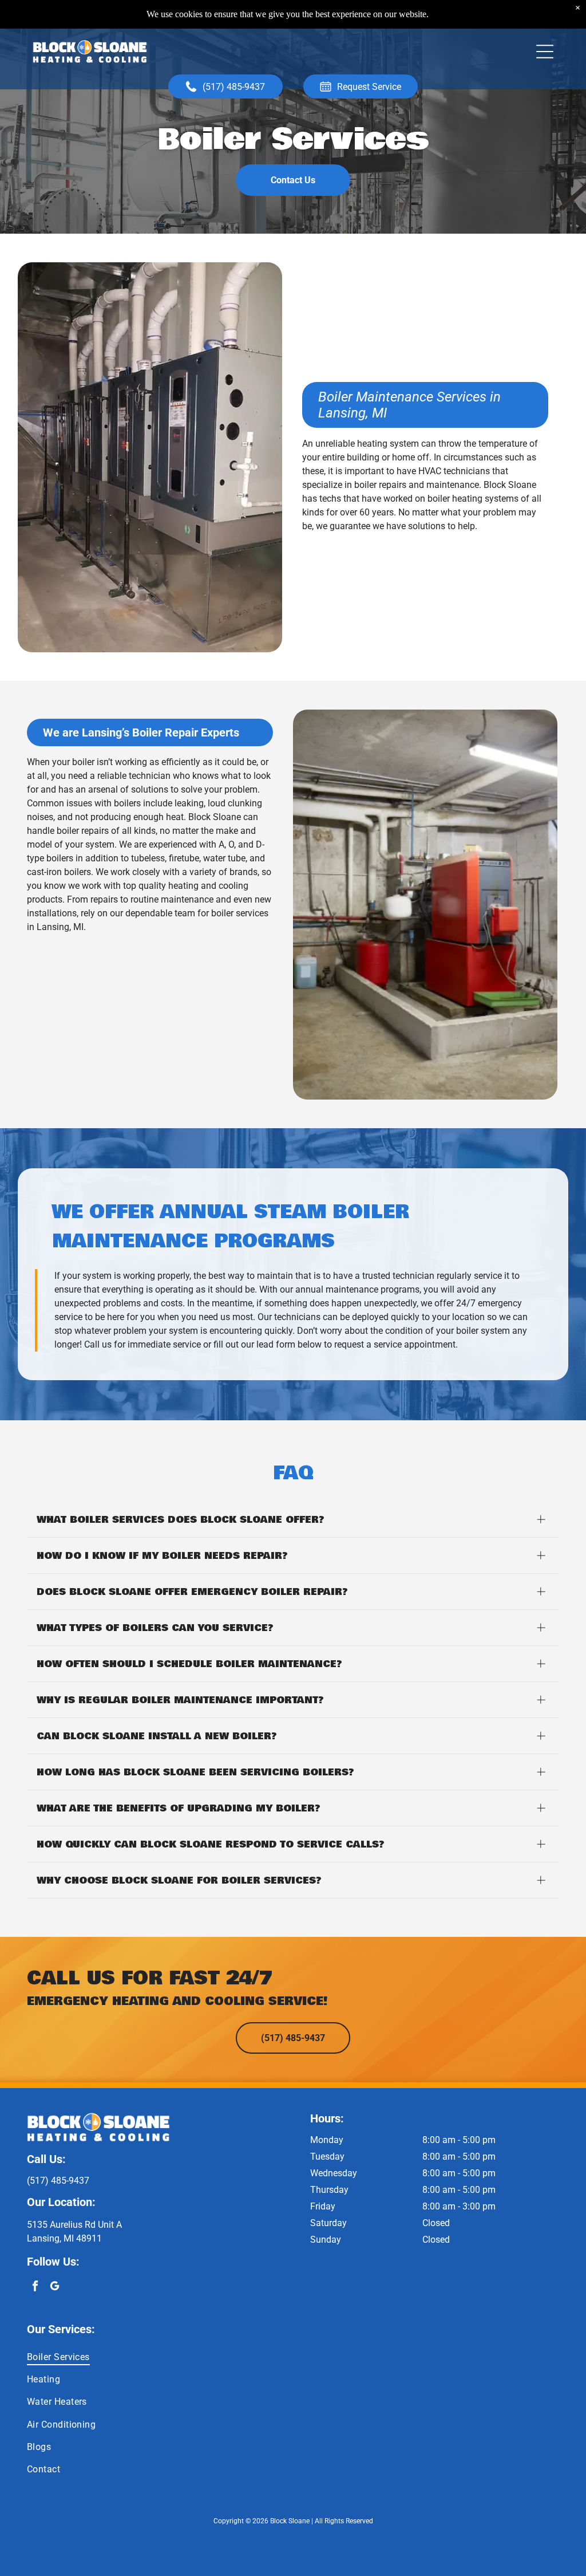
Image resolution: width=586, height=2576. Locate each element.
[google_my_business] (55, 2287)
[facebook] (35, 2287)
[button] (545, 52)
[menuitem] (293, 2356)
